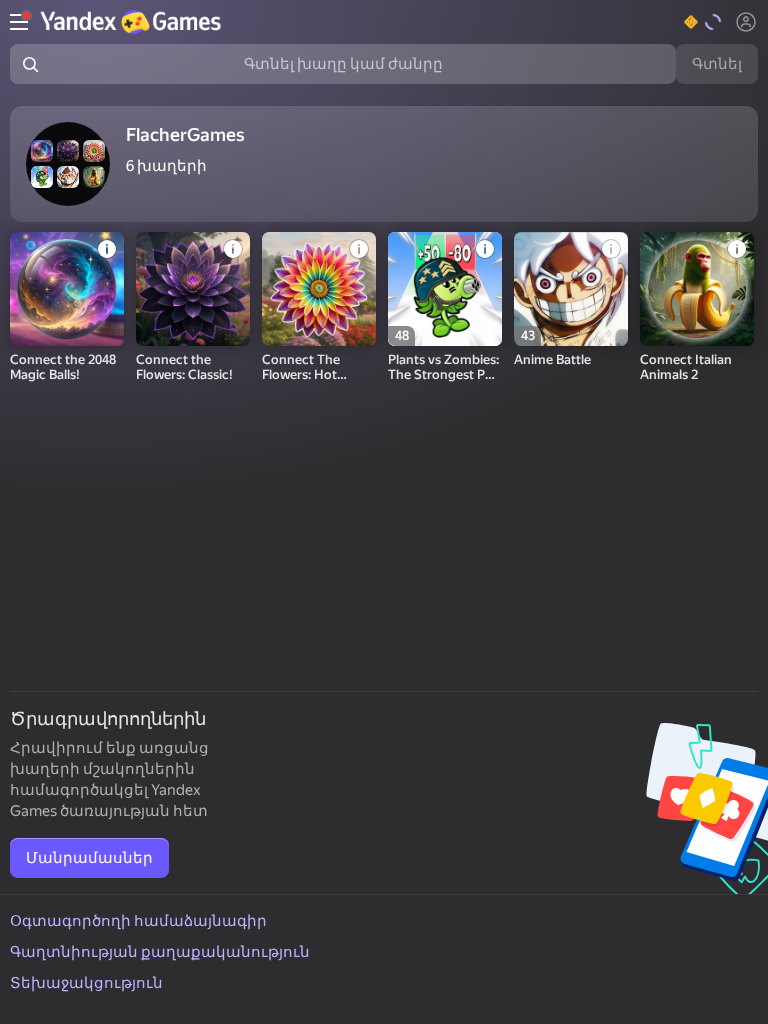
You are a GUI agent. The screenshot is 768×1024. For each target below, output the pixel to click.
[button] (703, 22)
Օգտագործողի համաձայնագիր (138, 921)
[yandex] (133, 22)
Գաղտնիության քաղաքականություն (160, 952)
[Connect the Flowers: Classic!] (193, 289)
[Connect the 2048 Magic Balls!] (67, 289)
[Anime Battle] (571, 289)
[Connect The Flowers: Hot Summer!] (319, 289)
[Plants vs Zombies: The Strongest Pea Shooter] (445, 289)
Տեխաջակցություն (86, 983)
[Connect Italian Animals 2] (697, 289)
